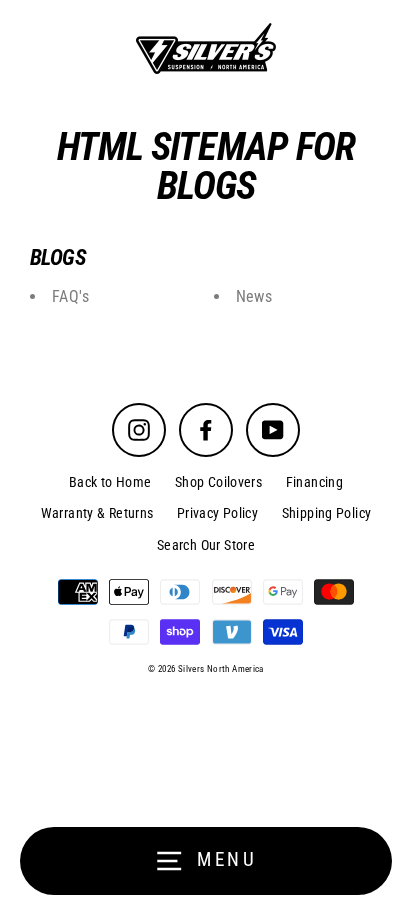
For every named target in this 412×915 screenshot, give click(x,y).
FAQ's (70, 296)
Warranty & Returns (97, 513)
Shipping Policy (327, 513)
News (254, 296)
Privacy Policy (217, 513)
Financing (314, 482)
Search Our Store (206, 545)
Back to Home (110, 482)
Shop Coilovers (218, 482)
